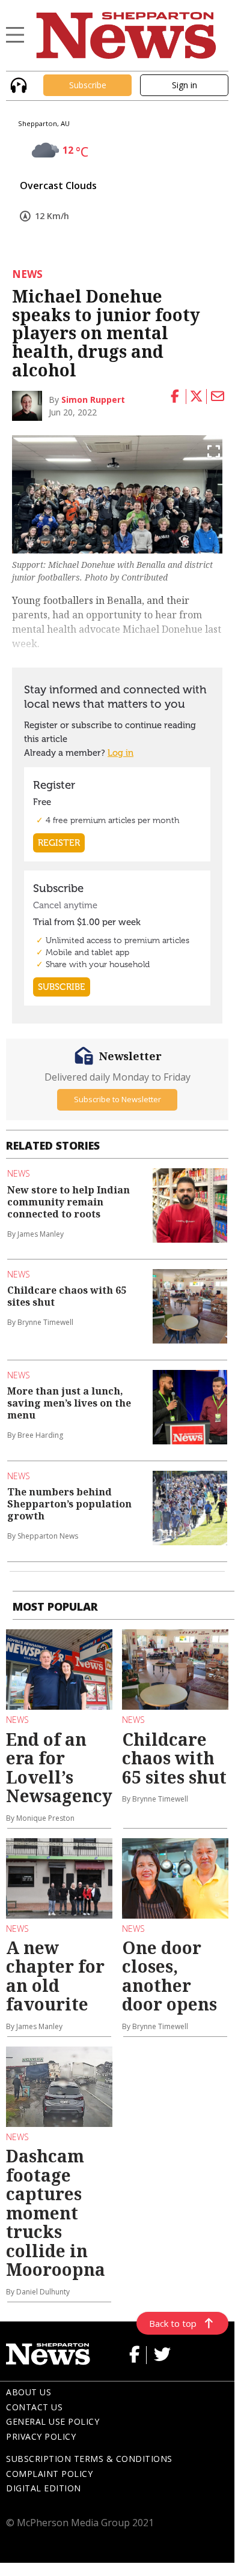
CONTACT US (34, 2407)
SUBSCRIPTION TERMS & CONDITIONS (89, 2459)
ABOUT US (29, 2392)
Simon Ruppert (93, 400)
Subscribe (88, 85)
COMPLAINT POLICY (49, 2474)
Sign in (185, 85)
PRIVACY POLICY (41, 2436)
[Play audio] (17, 84)
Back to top (173, 2323)
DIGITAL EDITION (44, 2488)
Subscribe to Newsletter (117, 1099)
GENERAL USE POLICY (53, 2421)
